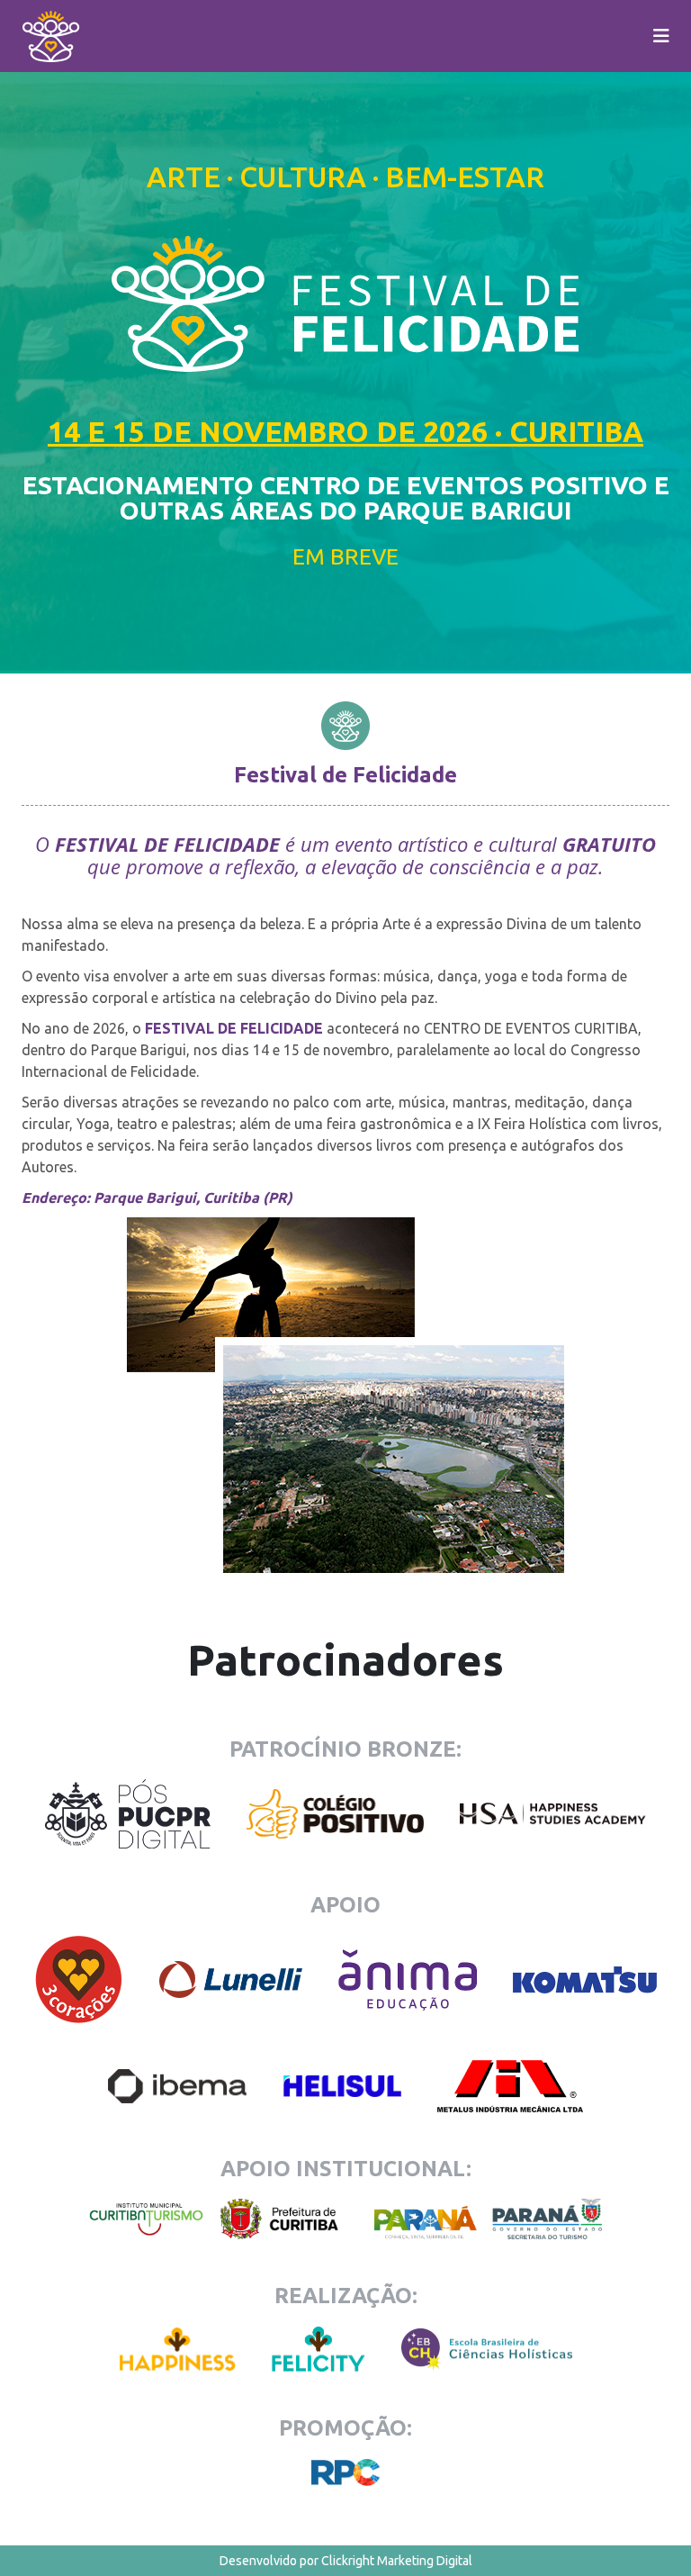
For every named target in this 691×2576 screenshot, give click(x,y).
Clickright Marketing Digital (397, 2561)
